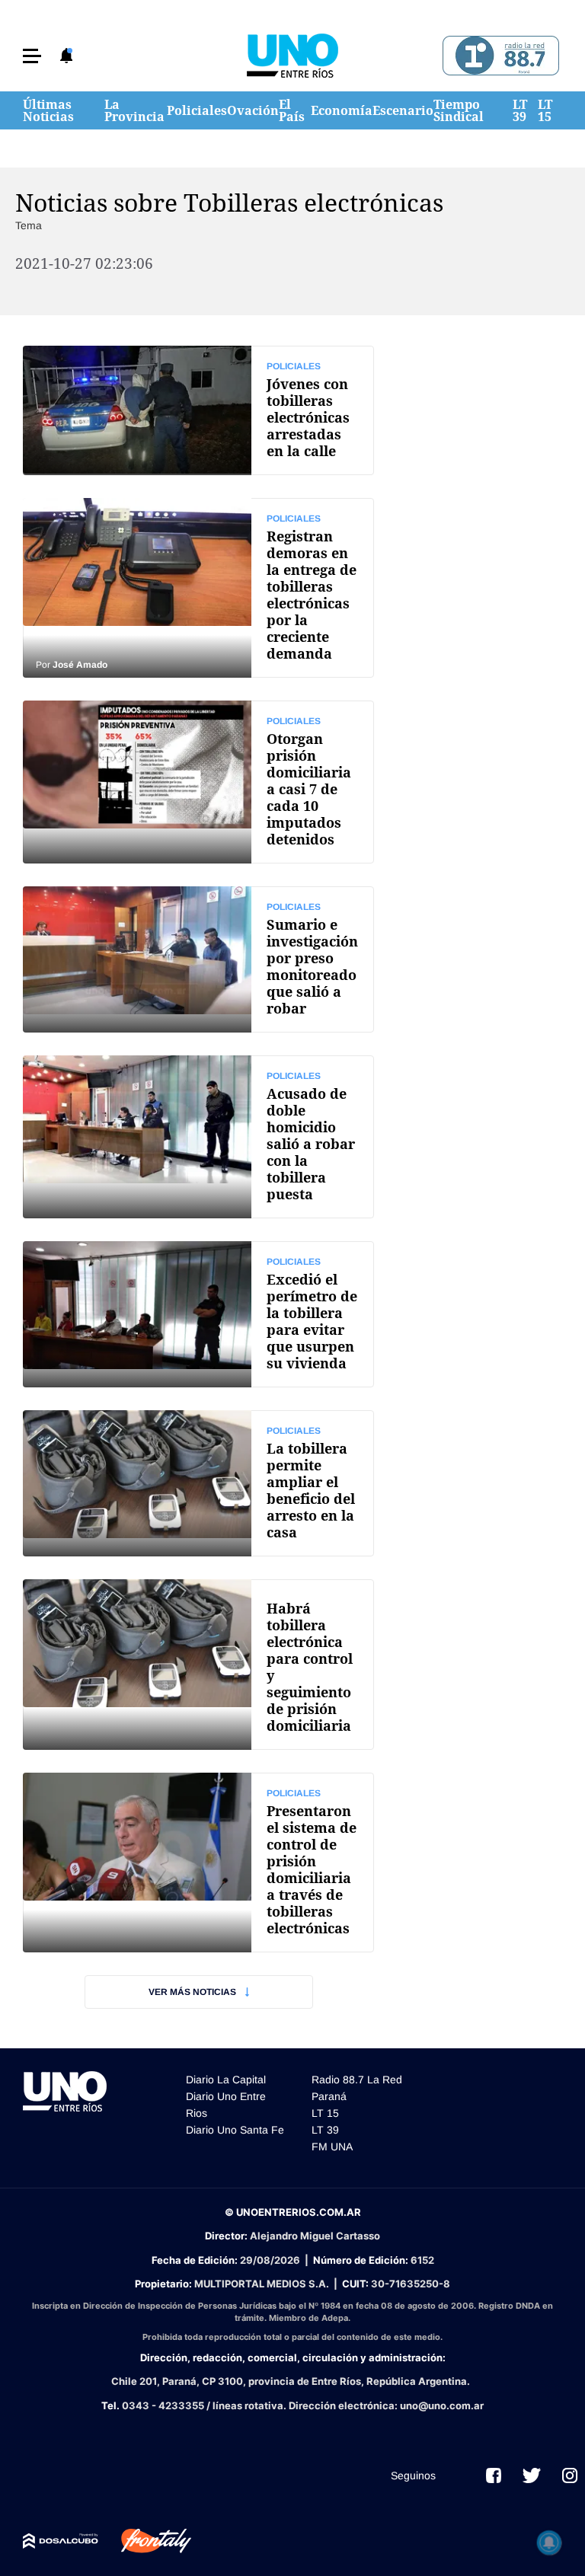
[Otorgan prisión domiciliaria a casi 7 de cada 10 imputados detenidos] (198, 782)
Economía (342, 110)
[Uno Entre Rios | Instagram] (570, 2475)
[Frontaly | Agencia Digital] (145, 2541)
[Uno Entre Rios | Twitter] (532, 2475)
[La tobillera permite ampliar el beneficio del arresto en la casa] (198, 1483)
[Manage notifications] (549, 2542)
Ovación (253, 110)
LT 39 (520, 110)
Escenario (403, 110)
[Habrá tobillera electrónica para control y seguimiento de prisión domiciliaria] (198, 1665)
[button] (32, 56)
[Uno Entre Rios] (292, 56)
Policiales (197, 110)
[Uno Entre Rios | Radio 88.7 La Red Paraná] (499, 56)
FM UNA (332, 2147)
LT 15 (545, 110)
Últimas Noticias (48, 110)
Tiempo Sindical (459, 110)
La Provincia (134, 110)
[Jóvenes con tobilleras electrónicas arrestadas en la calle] (198, 410)
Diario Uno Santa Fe (235, 2130)
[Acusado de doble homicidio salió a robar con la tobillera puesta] (198, 1137)
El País (292, 110)
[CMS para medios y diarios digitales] (61, 2541)
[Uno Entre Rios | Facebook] (494, 2475)
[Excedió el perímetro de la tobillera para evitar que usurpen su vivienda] (198, 1314)
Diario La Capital (226, 2080)
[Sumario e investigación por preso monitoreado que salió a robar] (198, 959)
